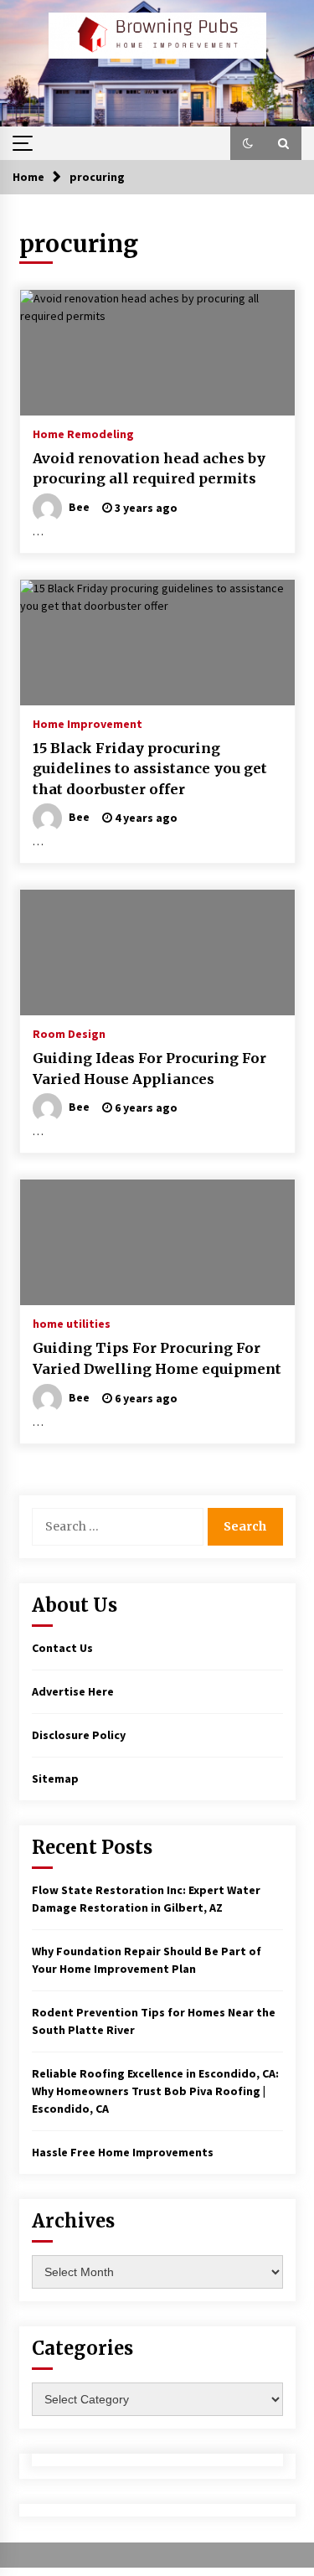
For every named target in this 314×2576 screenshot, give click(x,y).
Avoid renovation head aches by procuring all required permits (149, 469)
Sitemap (55, 1778)
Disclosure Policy (79, 1735)
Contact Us (62, 1648)
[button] (248, 143)
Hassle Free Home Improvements (123, 2152)
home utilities (72, 1323)
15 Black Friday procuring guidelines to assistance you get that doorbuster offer (150, 769)
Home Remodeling (83, 433)
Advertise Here (73, 1691)
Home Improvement (88, 723)
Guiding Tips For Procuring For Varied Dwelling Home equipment (157, 1358)
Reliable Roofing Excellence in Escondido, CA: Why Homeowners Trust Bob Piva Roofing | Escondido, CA (155, 2091)
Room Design (69, 1033)
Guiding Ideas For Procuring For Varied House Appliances (149, 1069)
